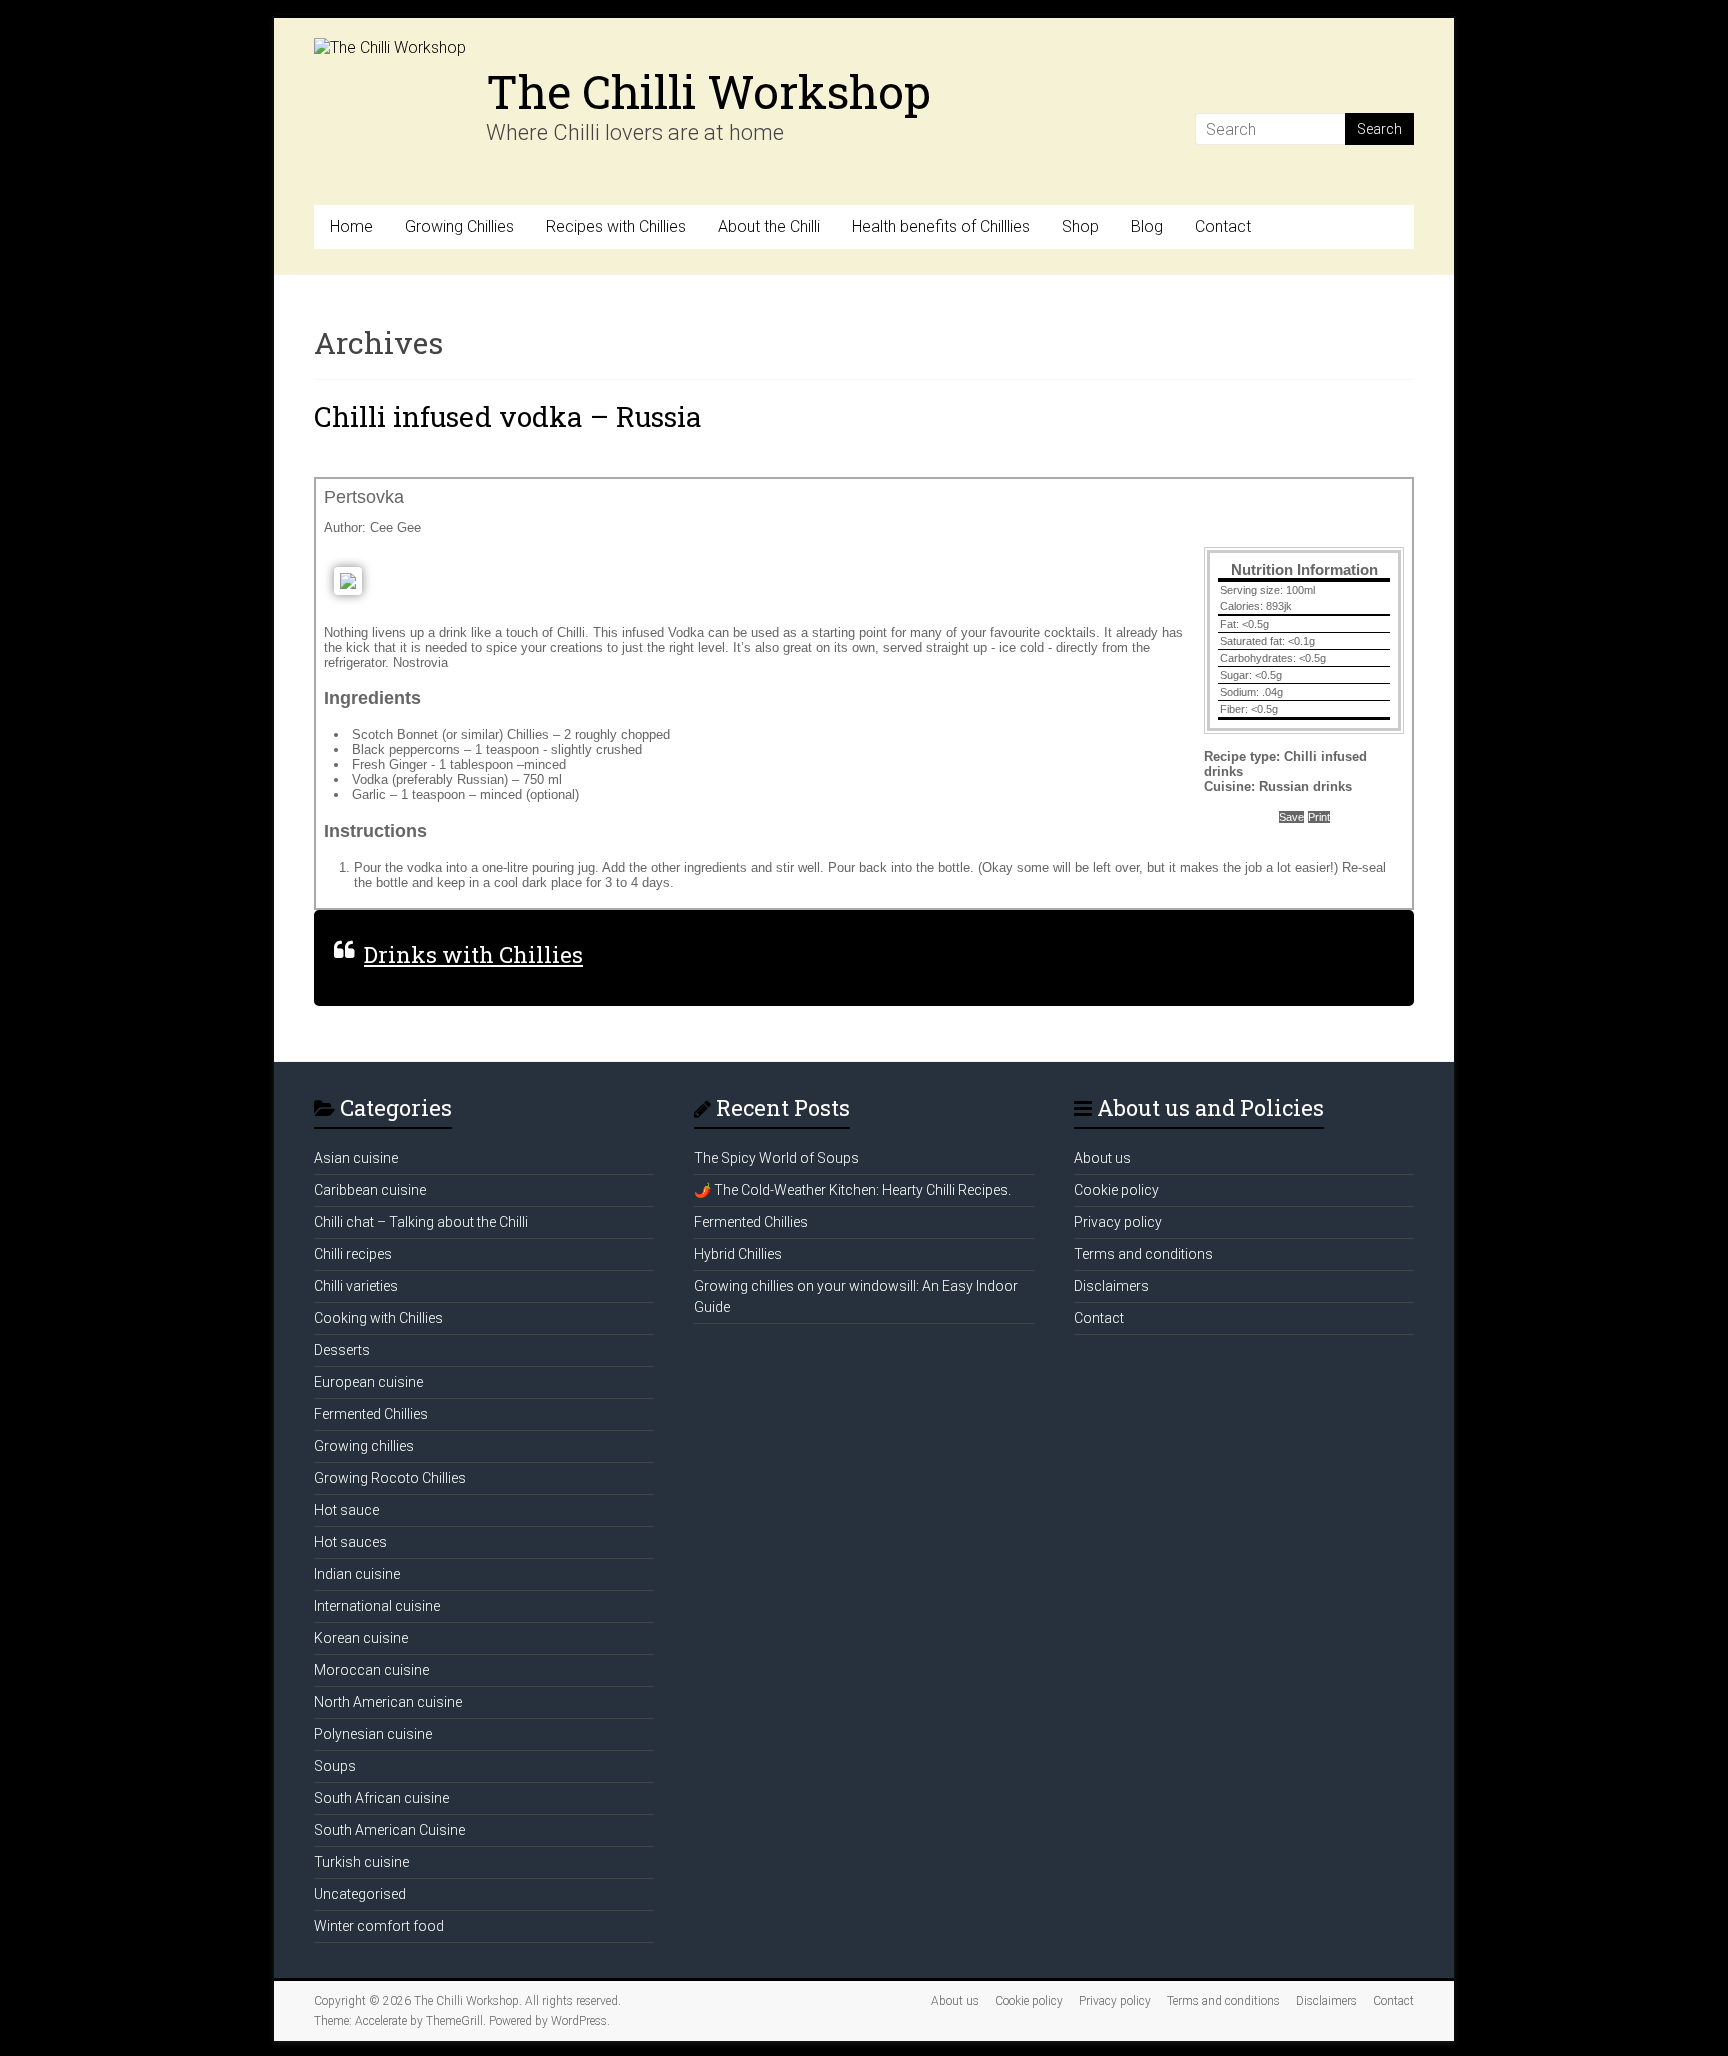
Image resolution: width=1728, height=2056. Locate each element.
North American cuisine (388, 1702)
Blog (1147, 226)
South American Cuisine (389, 1830)
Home (351, 226)
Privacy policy (1118, 1222)
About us (1102, 1158)
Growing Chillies (459, 226)
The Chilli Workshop (708, 91)
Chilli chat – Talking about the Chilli (421, 1222)
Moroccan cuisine (371, 1670)
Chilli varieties (356, 1286)
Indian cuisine (357, 1574)
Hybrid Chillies (738, 1254)
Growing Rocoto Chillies (390, 1478)
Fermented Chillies (371, 1414)
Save (1291, 817)
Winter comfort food (379, 1926)
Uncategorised (360, 1894)
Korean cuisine (361, 1638)
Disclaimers (1111, 1286)
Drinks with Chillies (473, 954)
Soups (335, 1766)
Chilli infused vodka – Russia (508, 416)
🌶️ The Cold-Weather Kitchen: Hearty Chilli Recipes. (852, 1190)
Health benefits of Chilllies (941, 226)
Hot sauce (346, 1510)
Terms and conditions (1143, 1254)
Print (1319, 817)
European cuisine (368, 1382)
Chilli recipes (353, 1254)
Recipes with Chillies (616, 226)
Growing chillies (364, 1446)
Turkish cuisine (361, 1862)
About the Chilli (769, 226)
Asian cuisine (356, 1158)
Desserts (342, 1350)
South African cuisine (381, 1798)
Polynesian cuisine (373, 1734)
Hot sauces (350, 1542)
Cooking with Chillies (378, 1318)
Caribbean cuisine (370, 1190)
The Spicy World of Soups (776, 1158)
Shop (1080, 226)
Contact (1223, 226)
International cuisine (377, 1606)
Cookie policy (1116, 1190)
